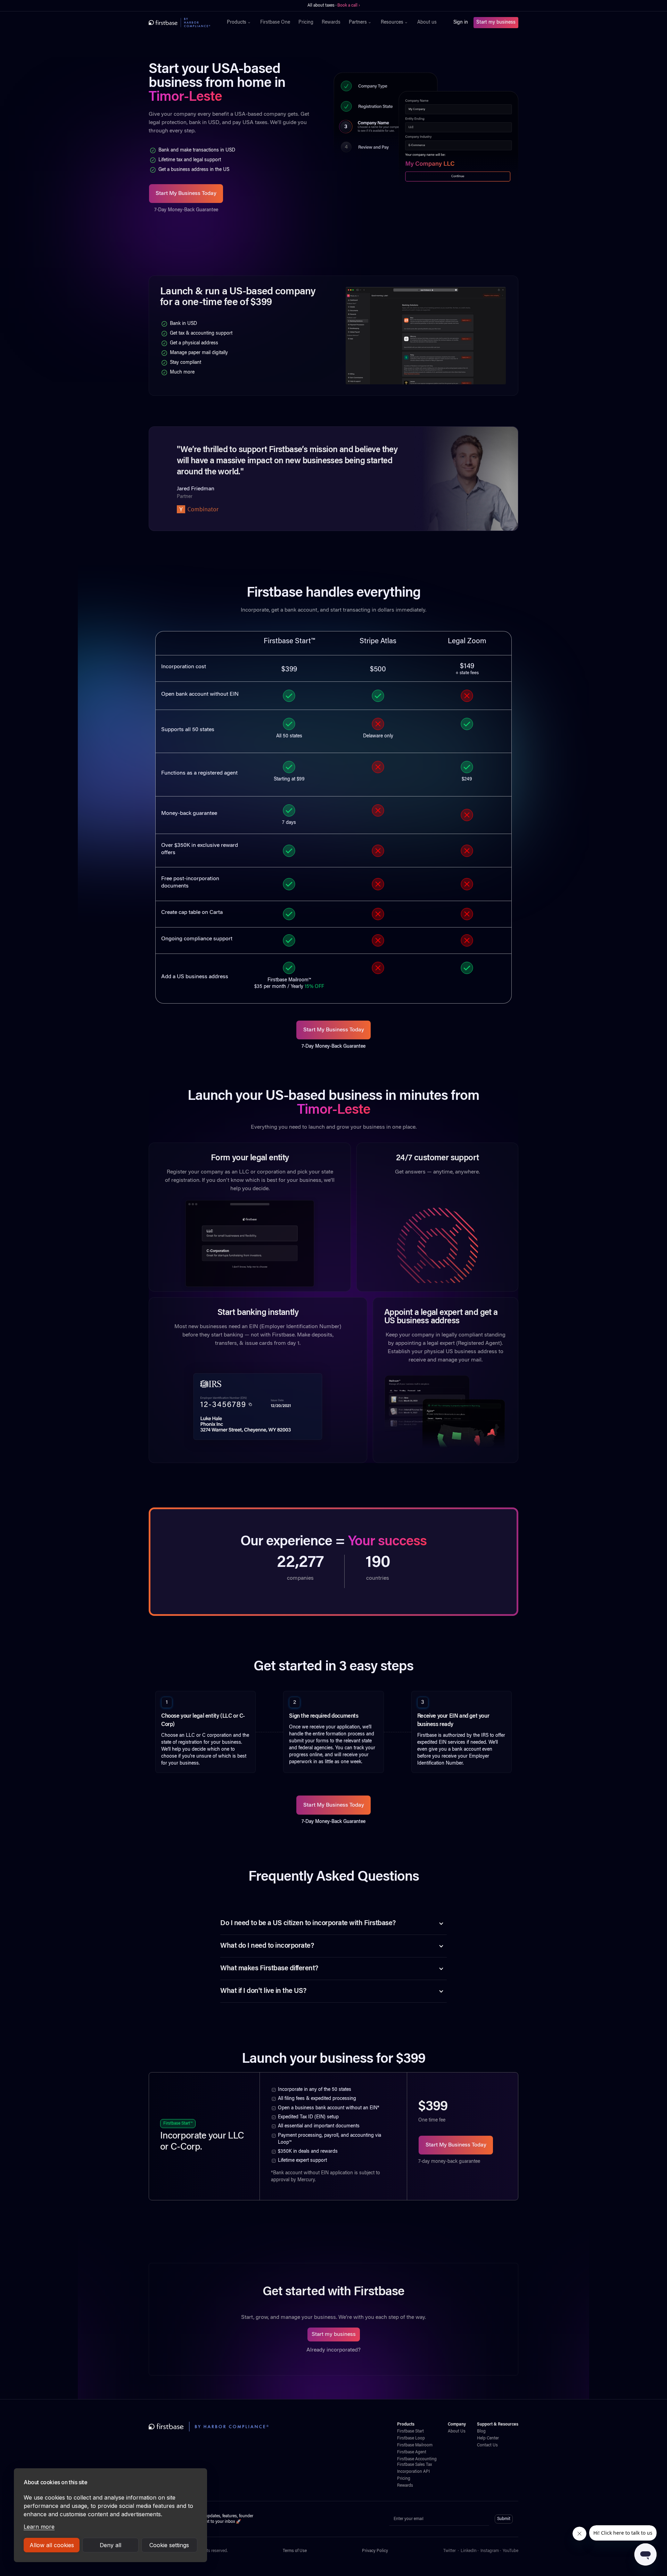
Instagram (490, 2551)
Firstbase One (275, 23)
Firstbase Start (410, 2431)
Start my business (496, 23)
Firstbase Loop (411, 2438)
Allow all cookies (52, 2545)
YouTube (510, 2551)
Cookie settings (169, 2545)
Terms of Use (295, 2551)
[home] (179, 23)
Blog (481, 2431)
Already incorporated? (333, 2350)
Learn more (39, 2527)
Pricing (306, 23)
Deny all (110, 2545)
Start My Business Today (186, 194)
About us (427, 23)
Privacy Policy (375, 2551)
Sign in (461, 23)
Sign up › (354, 6)
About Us (457, 2431)
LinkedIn (469, 2551)
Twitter (450, 2551)
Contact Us (487, 2445)
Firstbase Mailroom (415, 2445)
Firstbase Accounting (417, 2459)
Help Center (488, 2438)
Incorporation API (413, 2472)
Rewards (331, 23)
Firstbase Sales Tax (414, 2465)
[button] (239, 23)
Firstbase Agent (412, 2452)
